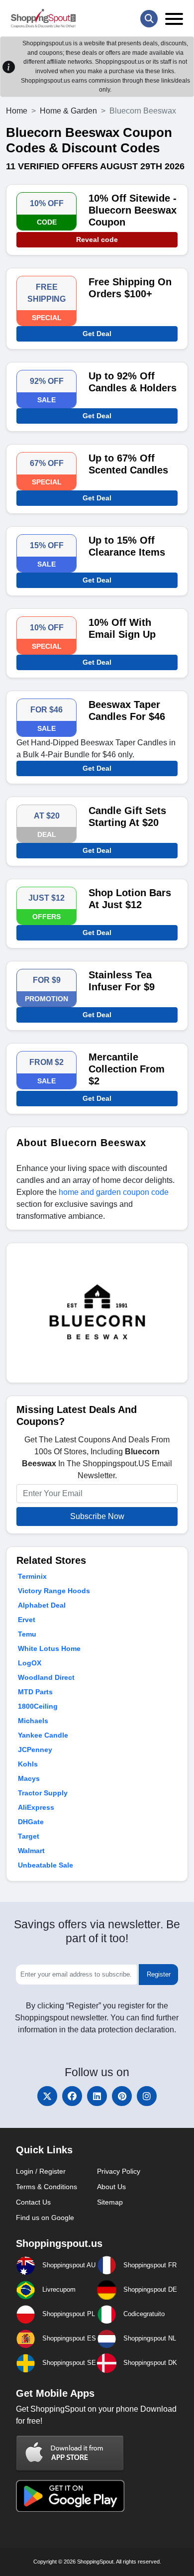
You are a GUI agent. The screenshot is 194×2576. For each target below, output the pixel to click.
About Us (111, 2187)
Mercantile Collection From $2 (127, 1069)
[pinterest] (122, 2096)
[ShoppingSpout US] (43, 18)
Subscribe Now (97, 1516)
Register (159, 1974)
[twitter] (47, 2096)
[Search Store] (149, 19)
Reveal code (97, 239)
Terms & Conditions (47, 2187)
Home (17, 111)
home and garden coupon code (114, 1192)
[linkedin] (97, 2096)
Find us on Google (45, 2218)
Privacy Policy (119, 2171)
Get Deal (97, 334)
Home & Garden (68, 111)
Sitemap (110, 2202)
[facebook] (72, 2096)
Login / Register (41, 2171)
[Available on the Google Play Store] (70, 2495)
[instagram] (147, 2096)
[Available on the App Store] (70, 2453)
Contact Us (33, 2202)
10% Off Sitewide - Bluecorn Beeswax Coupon (133, 210)
